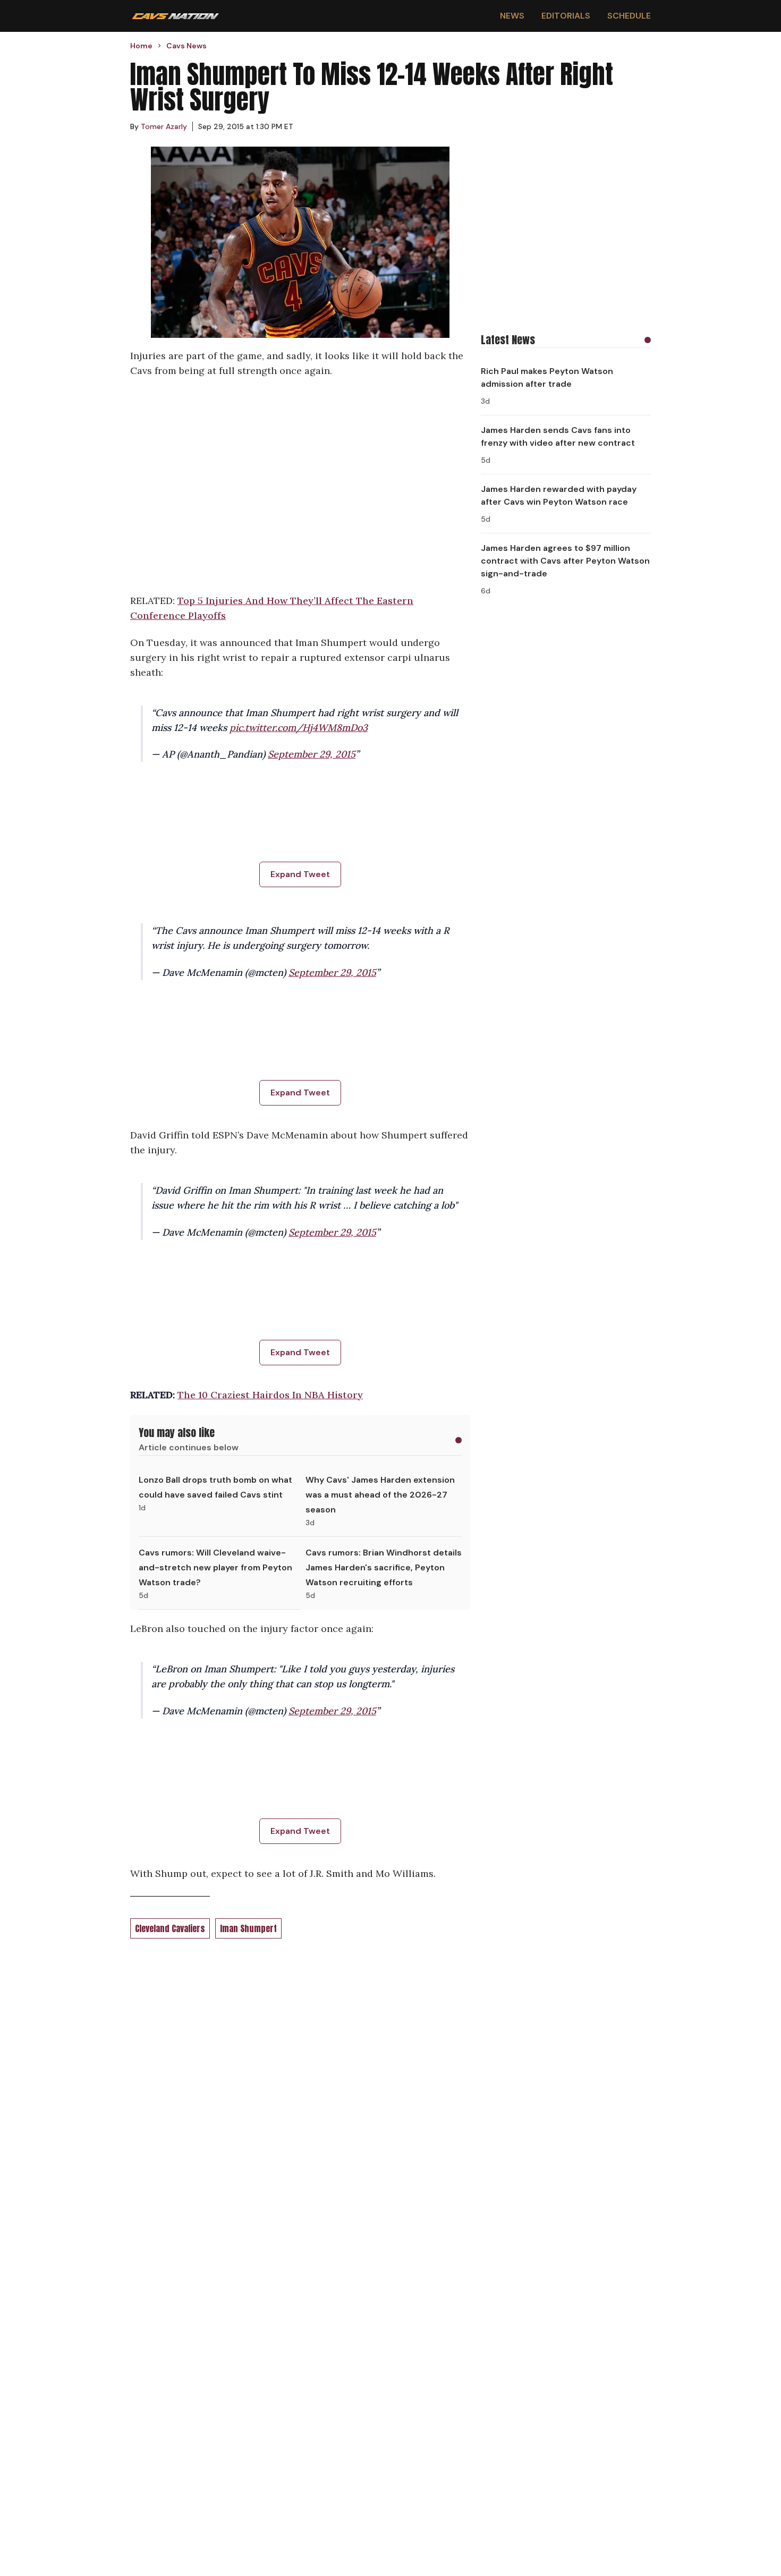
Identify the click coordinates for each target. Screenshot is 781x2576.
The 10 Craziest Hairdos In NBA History (270, 1395)
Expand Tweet (300, 874)
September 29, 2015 (312, 754)
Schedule (629, 16)
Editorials (566, 16)
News (512, 16)
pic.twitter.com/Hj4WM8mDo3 (299, 728)
